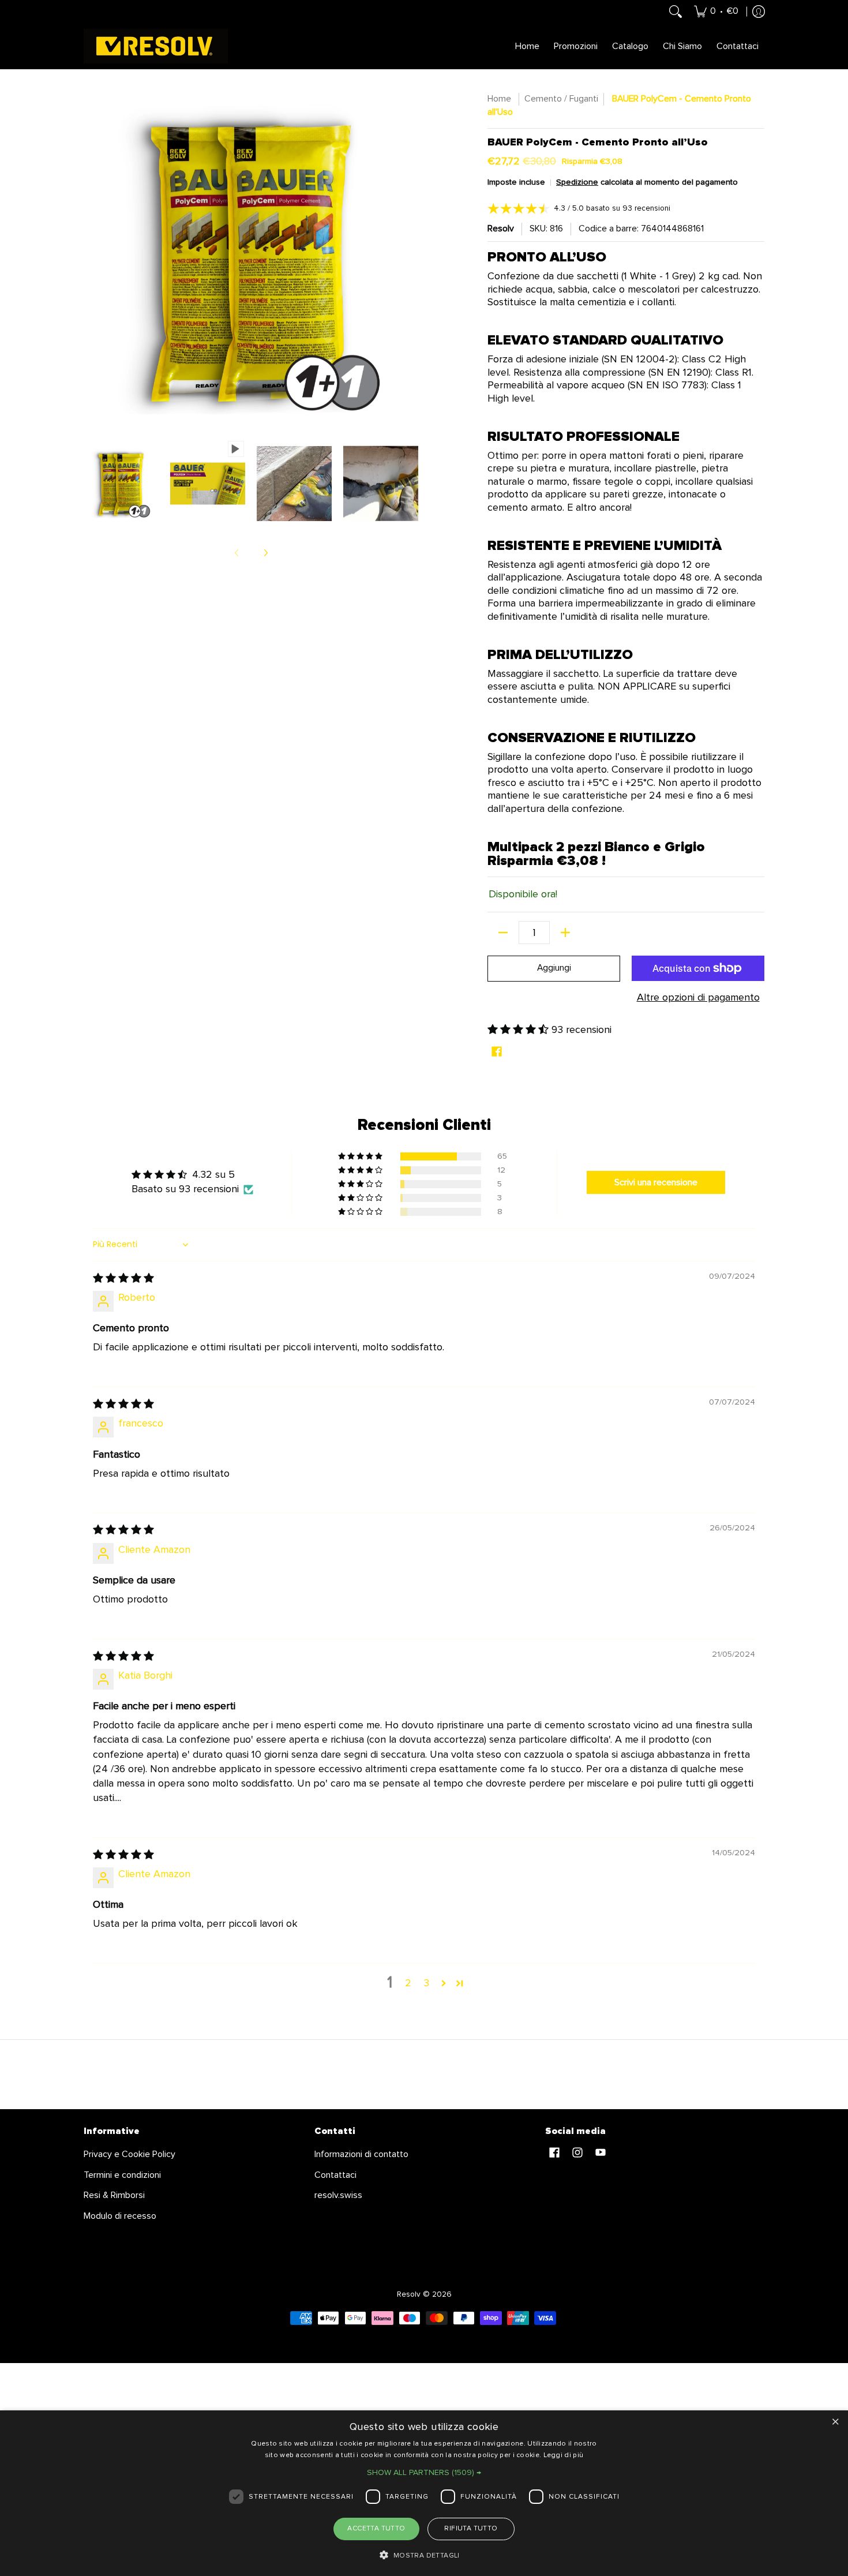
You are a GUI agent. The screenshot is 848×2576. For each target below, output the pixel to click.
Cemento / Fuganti (561, 99)
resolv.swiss (338, 2195)
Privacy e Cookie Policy (130, 2154)
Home (500, 99)
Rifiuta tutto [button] (471, 2529)
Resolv (501, 229)
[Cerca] (676, 12)
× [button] (835, 2423)
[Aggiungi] (565, 933)
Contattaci (335, 2175)
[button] (519, 1030)
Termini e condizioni (122, 2175)
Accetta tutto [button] (376, 2529)
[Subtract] (503, 933)
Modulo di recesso (120, 2216)
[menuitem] (716, 12)
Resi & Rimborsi (114, 2195)
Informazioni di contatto (361, 2154)
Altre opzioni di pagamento (698, 998)
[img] (123, 1279)
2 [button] (408, 1983)
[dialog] (424, 2493)
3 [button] (426, 1983)
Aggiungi (554, 968)
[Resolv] (156, 46)
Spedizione (577, 182)
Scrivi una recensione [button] (656, 1182)
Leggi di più (564, 2455)
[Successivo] (265, 553)
